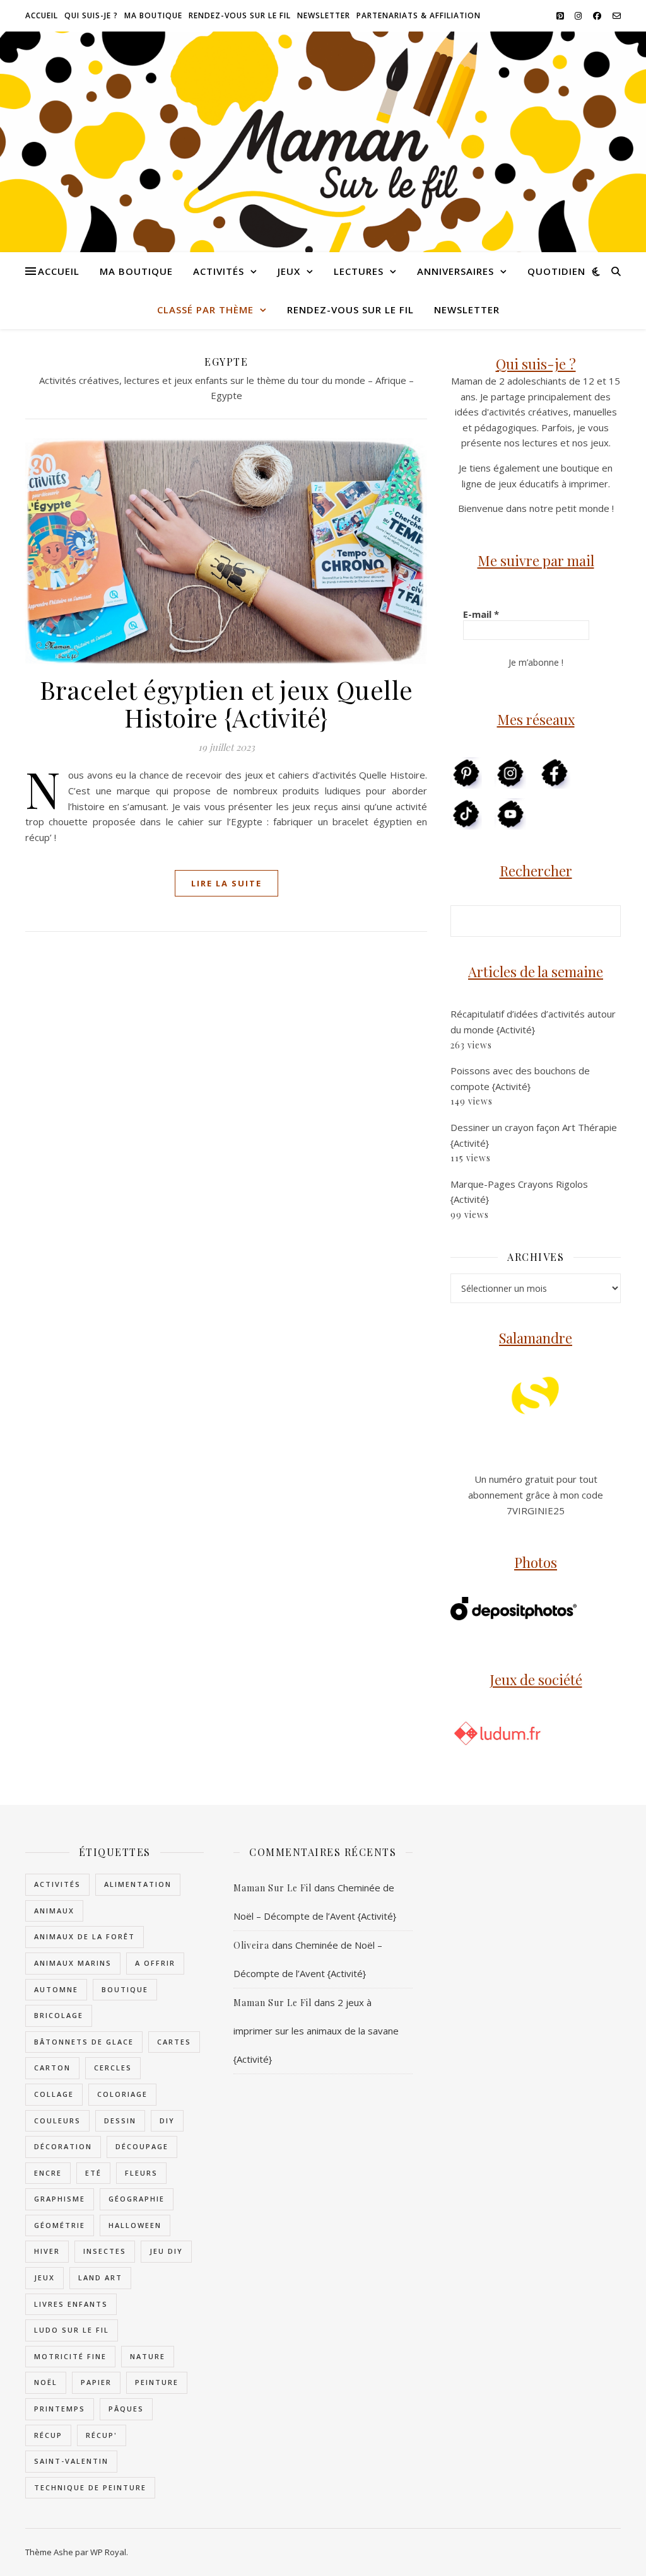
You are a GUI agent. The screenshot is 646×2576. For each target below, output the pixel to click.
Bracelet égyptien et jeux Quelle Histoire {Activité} (226, 703)
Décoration (63, 2146)
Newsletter (324, 15)
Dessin (120, 2121)
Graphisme (60, 2199)
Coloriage (122, 2094)
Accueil (42, 15)
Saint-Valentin (71, 2461)
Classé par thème (205, 310)
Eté (93, 2173)
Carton (52, 2068)
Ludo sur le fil (72, 2330)
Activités (219, 271)
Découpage (142, 2146)
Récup (48, 2435)
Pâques (126, 2409)
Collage (54, 2094)
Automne (56, 1989)
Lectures (359, 271)
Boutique (125, 1989)
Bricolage (59, 2015)
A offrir (155, 1963)
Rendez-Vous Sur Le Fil (240, 15)
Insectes (105, 2251)
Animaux (54, 1911)
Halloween (135, 2225)
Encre (48, 2173)
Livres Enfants (71, 2304)
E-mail (481, 614)
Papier (96, 2382)
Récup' (102, 2435)
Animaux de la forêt (85, 1936)
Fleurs (141, 2173)
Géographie (137, 2199)
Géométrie (60, 2225)
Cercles (113, 2068)
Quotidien (556, 271)
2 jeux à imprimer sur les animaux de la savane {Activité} (316, 2031)
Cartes (174, 2042)
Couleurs (57, 2121)
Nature (148, 2356)
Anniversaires (455, 271)
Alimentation (138, 1884)
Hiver (47, 2251)
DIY (167, 2121)
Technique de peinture (90, 2487)
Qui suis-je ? (91, 15)
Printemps (60, 2409)
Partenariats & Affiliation (419, 15)
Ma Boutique (153, 15)
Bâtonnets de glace (84, 2042)
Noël (46, 2382)
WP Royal (108, 2552)
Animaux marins (73, 1963)
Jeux (289, 271)
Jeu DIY (166, 2251)
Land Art (100, 2277)
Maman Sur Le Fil (273, 1888)
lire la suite (226, 883)
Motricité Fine (70, 2356)
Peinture (157, 2382)
